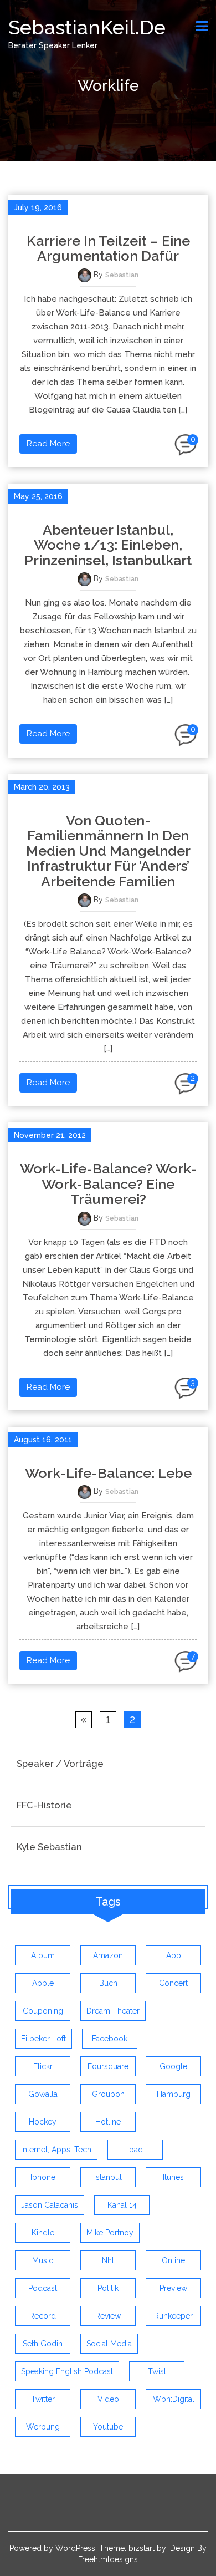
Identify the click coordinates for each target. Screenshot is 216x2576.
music (43, 2260)
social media (109, 2344)
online (173, 2260)
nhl (108, 2260)
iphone (43, 2177)
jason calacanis (50, 2205)
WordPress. (76, 2548)
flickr (43, 2066)
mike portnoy (110, 2233)
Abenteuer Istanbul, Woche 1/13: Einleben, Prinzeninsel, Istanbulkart (108, 545)
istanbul (108, 2177)
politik (108, 2288)
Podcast (43, 2288)
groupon (108, 2094)
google (173, 2066)
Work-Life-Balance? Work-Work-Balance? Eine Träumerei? (108, 1184)
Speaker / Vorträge (60, 1764)
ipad (135, 2150)
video (108, 2399)
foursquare (108, 2066)
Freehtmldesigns (108, 2559)
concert (173, 1983)
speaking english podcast (67, 2371)
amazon (108, 1955)
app (174, 1955)
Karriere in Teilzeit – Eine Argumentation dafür (108, 248)
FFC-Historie (44, 1805)
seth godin (43, 2344)
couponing (43, 2011)
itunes (173, 2177)
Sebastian (122, 275)
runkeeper (173, 2316)
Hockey (43, 2122)
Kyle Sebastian (49, 1847)
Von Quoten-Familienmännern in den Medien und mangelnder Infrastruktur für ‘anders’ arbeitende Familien (108, 851)
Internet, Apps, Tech (56, 2150)
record (43, 2316)
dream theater (113, 2011)
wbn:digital (174, 2399)
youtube (108, 2427)
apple (43, 1983)
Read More (48, 444)
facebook (110, 2039)
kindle (43, 2233)
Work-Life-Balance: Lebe (108, 1473)
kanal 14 (122, 2205)
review (108, 2316)
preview (173, 2288)
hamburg (174, 2094)
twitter (43, 2399)
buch (108, 1983)
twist (157, 2371)
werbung (43, 2427)
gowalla (43, 2094)
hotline (108, 2122)
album (43, 1955)
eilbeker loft (43, 2039)
